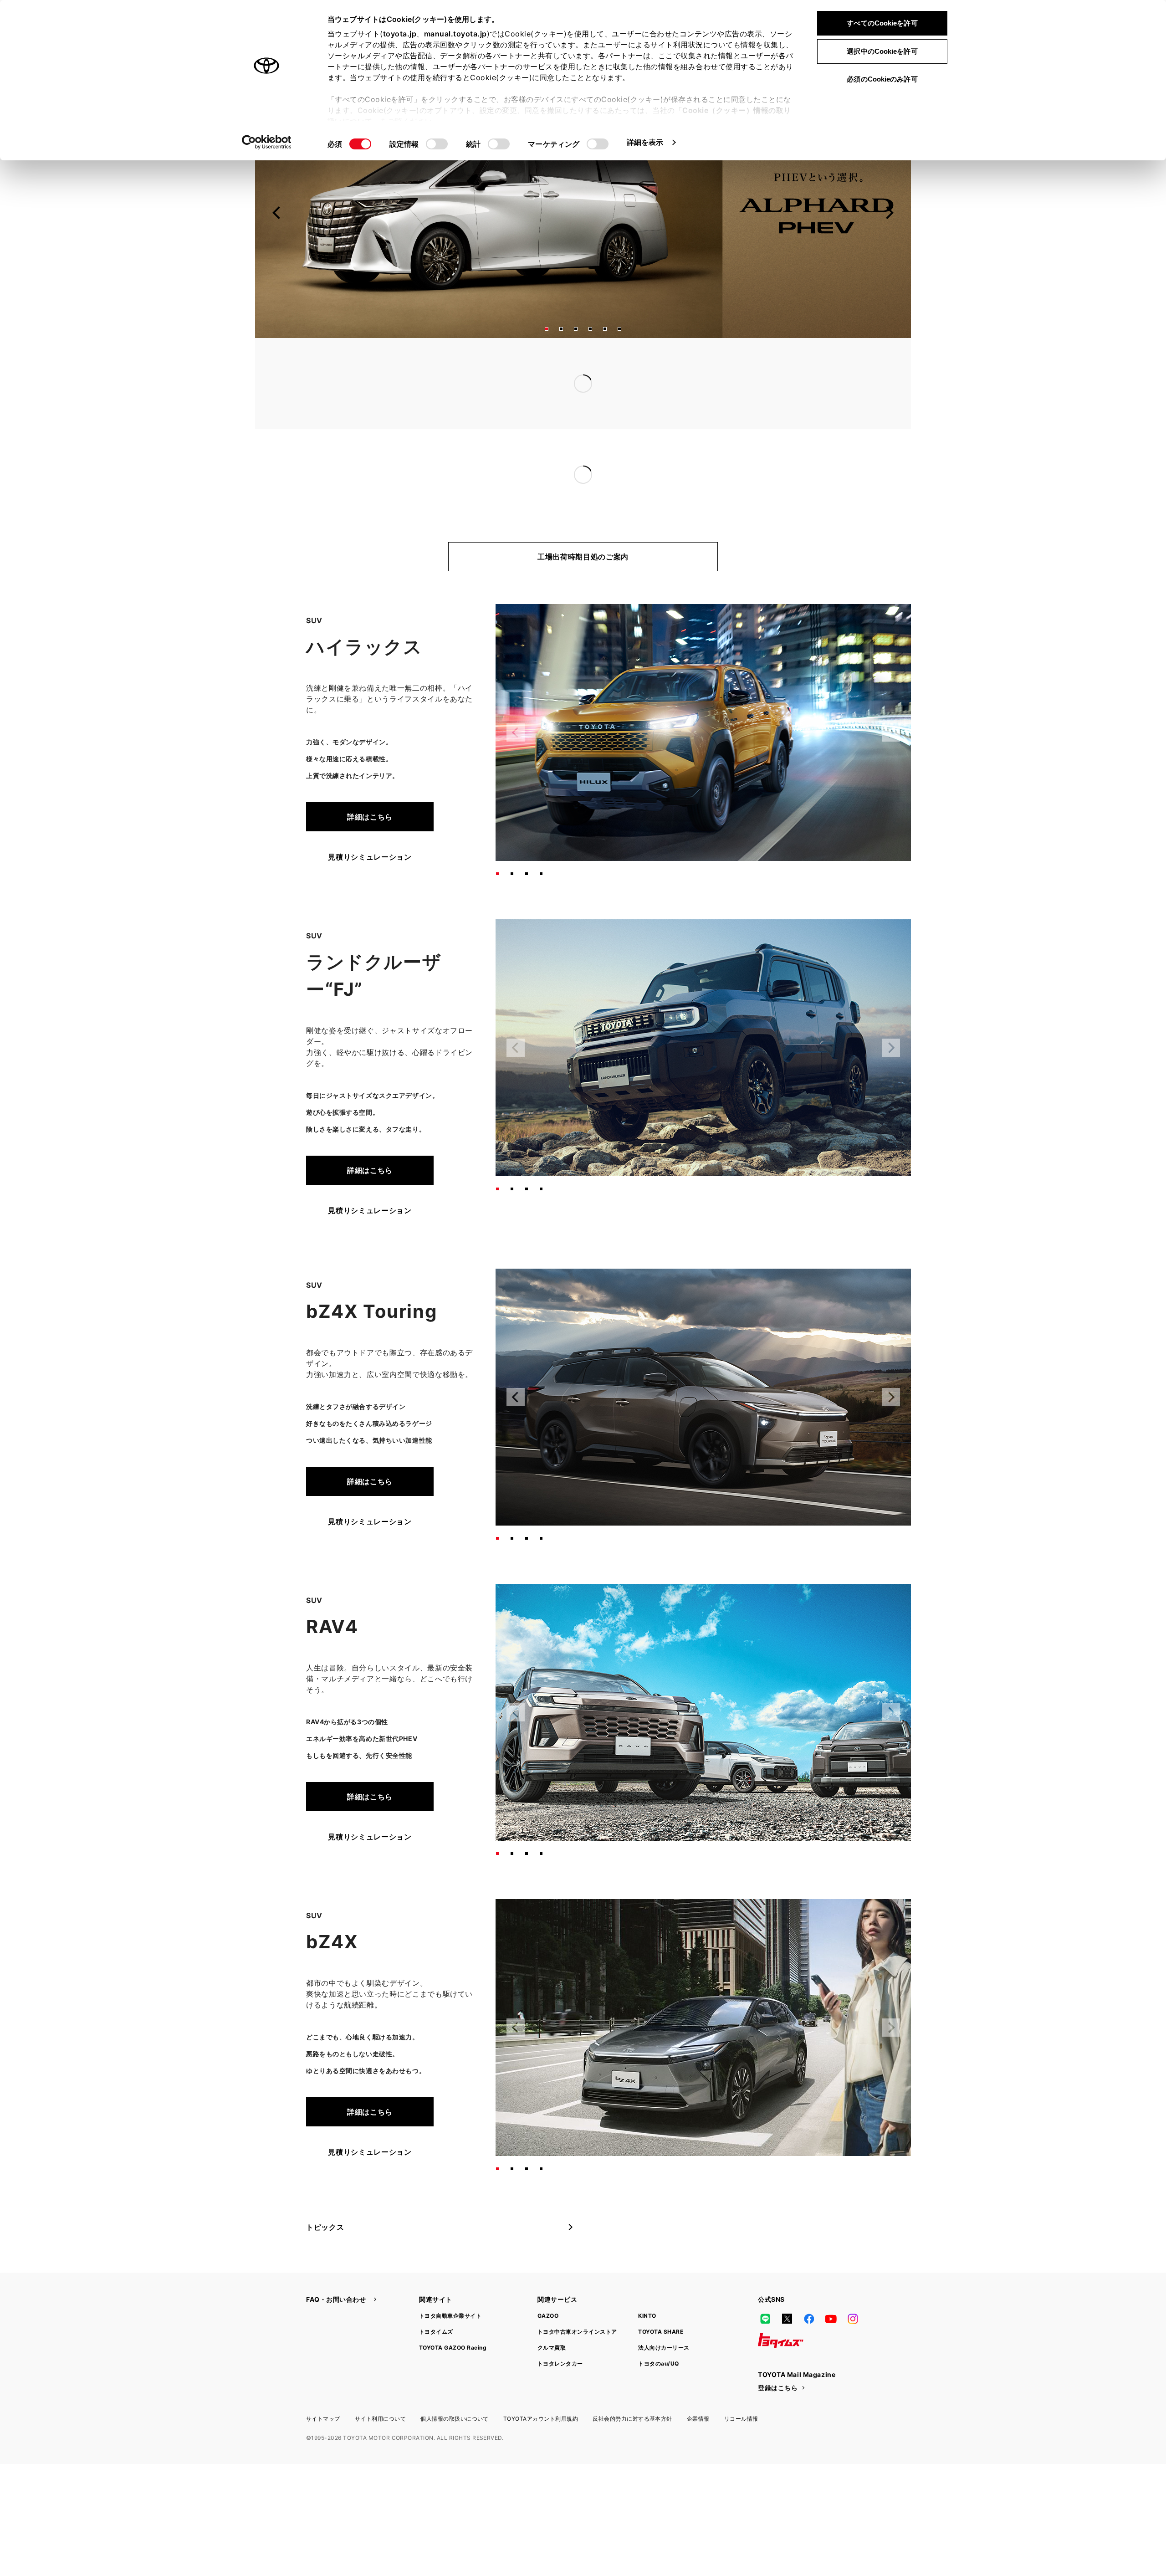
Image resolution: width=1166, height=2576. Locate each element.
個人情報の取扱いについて (455, 2382)
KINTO (647, 2279)
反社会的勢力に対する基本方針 (632, 2382)
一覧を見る (787, 365)
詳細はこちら (370, 780)
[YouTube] (831, 2282)
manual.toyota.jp (455, 34)
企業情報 (698, 2382)
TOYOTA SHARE (661, 2295)
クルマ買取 (552, 2311)
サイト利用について (380, 2382)
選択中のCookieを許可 (882, 51)
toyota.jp (400, 34)
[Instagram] (853, 2282)
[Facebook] (809, 2282)
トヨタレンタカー (560, 2327)
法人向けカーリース (664, 2311)
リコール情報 (741, 2382)
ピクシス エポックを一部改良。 (503, 438)
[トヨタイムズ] (781, 2304)
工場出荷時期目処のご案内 (583, 520)
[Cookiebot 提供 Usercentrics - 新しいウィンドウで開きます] (267, 142)
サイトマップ (323, 2382)
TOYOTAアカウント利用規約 (541, 2382)
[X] (787, 2282)
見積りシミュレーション (370, 820)
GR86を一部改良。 (481, 456)
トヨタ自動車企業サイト (450, 2279)
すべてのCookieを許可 (882, 23)
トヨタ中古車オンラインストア (577, 2295)
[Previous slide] (277, 213)
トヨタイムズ (436, 2295)
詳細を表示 (645, 142)
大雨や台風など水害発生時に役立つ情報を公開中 (532, 384)
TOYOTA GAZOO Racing (453, 2311)
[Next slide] (889, 213)
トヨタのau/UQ (658, 2327)
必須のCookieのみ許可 (882, 79)
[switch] (437, 144)
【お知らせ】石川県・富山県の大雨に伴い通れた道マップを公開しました (573, 365)
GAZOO (548, 2279)
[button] (547, 329)
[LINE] (765, 2282)
